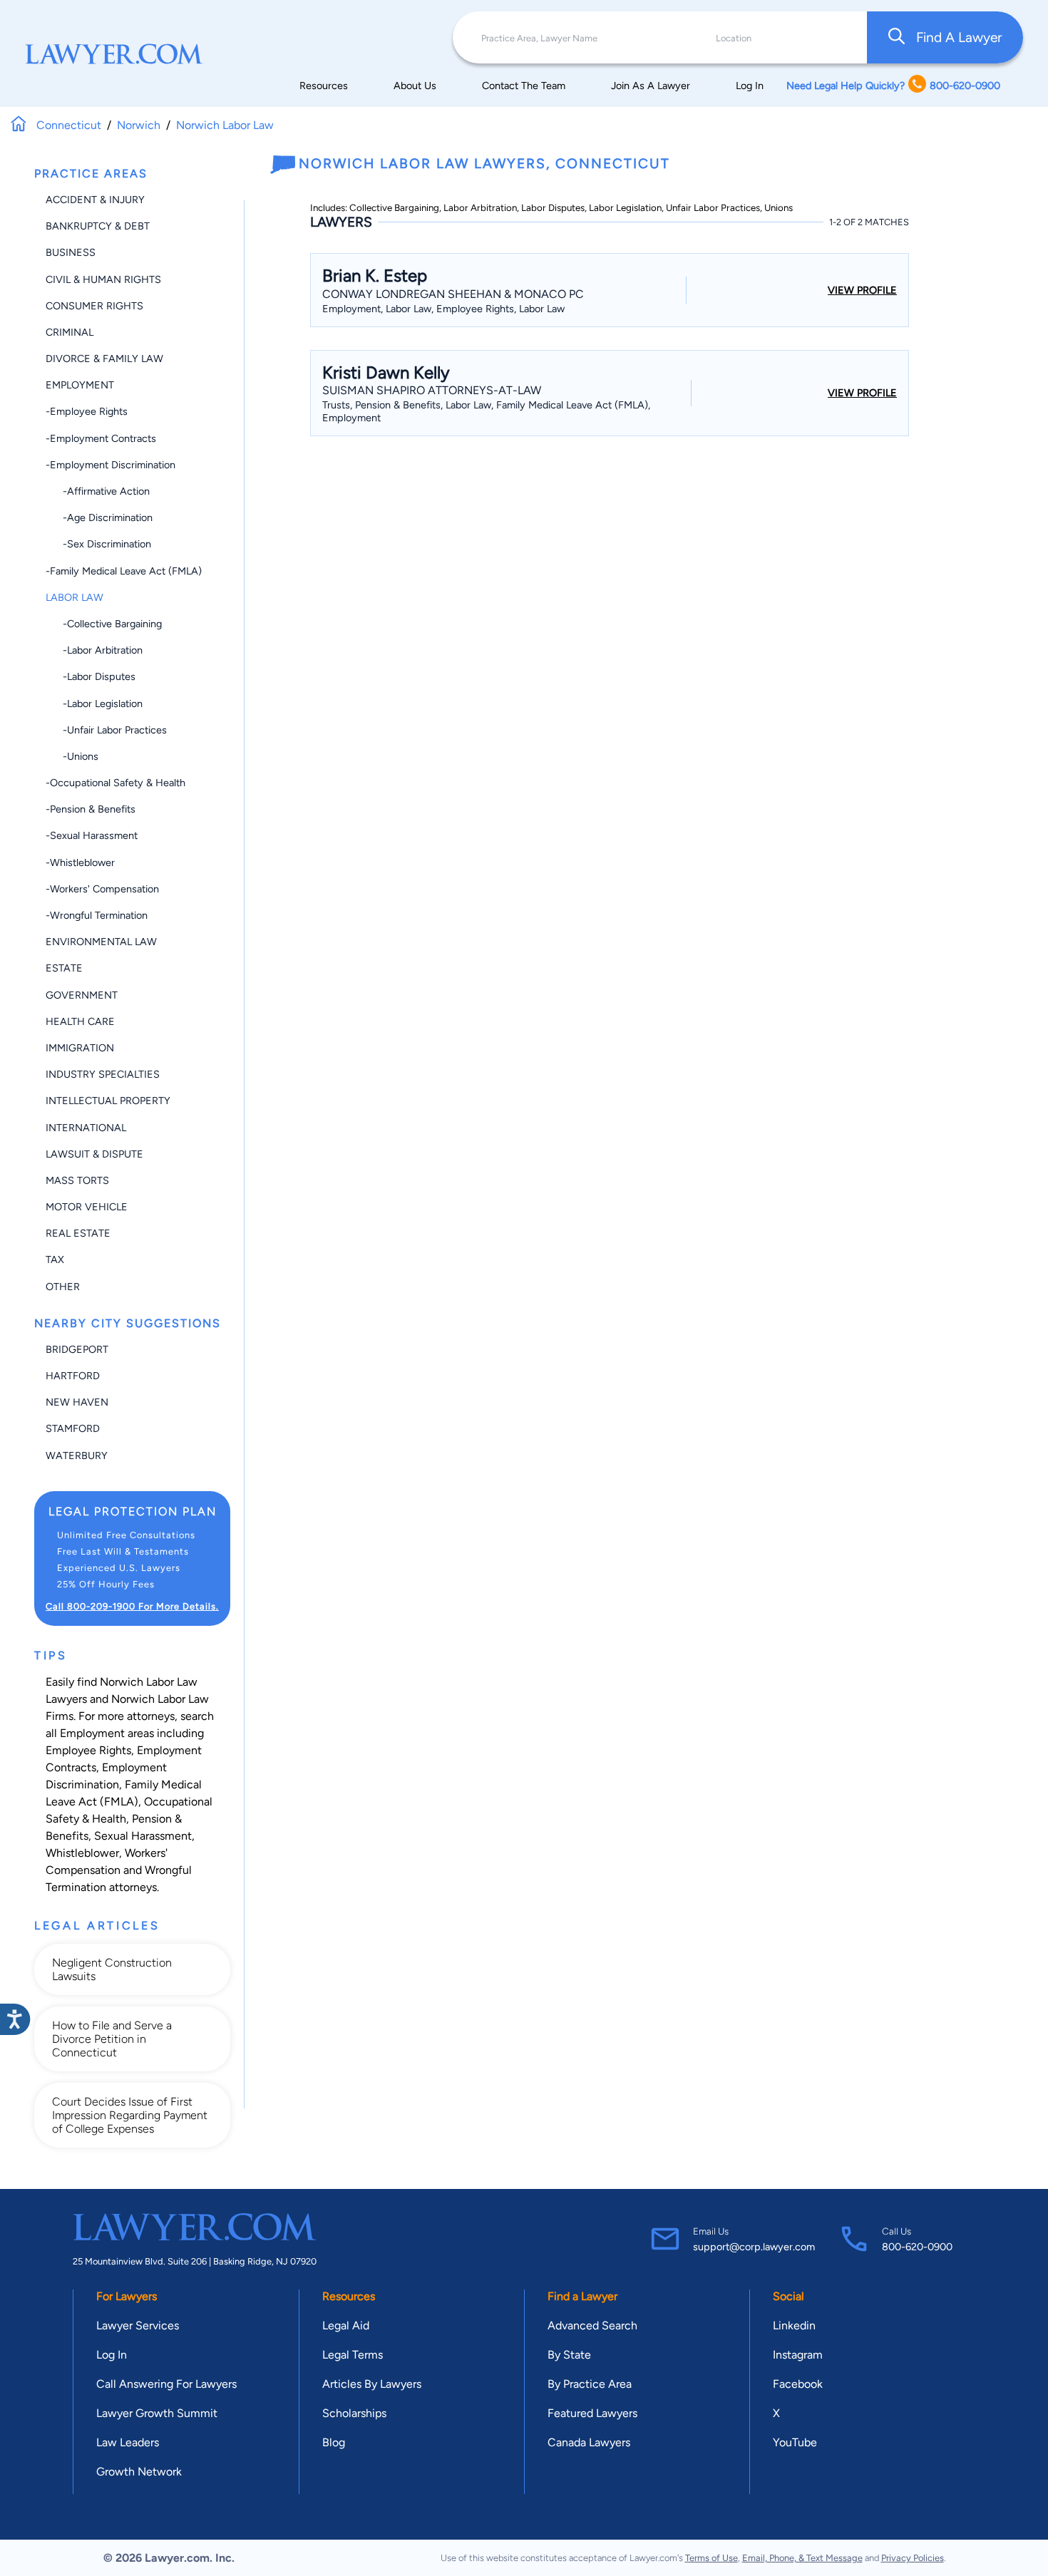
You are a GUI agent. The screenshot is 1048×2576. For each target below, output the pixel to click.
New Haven (77, 1402)
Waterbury (77, 1456)
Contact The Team (524, 86)
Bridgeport (77, 1349)
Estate (64, 968)
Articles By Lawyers (372, 2384)
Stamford (73, 1428)
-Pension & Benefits (91, 809)
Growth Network (139, 2472)
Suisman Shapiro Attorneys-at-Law (432, 390)
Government (82, 995)
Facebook (798, 2384)
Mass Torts (77, 1180)
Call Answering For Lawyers (166, 2384)
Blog (334, 2442)
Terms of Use (711, 2558)
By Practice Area (590, 2384)
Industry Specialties (103, 1074)
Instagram (798, 2355)
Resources (324, 86)
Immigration (80, 1048)
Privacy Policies (913, 2558)
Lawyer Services (138, 2325)
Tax (55, 1259)
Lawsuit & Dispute (94, 1154)
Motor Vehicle (87, 1207)
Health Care (80, 1021)
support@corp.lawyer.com (754, 2247)
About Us (415, 86)
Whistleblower (82, 1853)
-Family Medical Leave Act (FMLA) (124, 571)
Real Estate (78, 1233)
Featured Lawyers (592, 2413)
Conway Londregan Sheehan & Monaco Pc (453, 294)
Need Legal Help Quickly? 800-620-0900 (893, 86)
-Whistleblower (80, 862)
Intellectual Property (108, 1101)
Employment (80, 385)
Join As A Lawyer (651, 86)
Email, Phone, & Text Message (802, 2558)
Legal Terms (353, 2355)
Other (63, 1287)
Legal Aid (346, 2325)
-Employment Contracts (101, 438)
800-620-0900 (917, 2247)
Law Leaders (128, 2442)
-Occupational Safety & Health (115, 783)
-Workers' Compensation (102, 889)
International (86, 1128)
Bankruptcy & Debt (98, 226)
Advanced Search (592, 2325)
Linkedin (794, 2325)
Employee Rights (88, 1750)
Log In (750, 86)
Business (71, 252)
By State (569, 2355)
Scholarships (354, 2413)
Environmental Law (101, 942)
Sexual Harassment (143, 1836)
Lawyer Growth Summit (157, 2413)
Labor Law (75, 597)
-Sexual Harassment (92, 835)
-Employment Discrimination (111, 465)
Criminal (70, 332)
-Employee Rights (87, 411)
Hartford (73, 1376)
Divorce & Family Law (104, 359)
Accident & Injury (95, 200)
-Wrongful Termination (97, 915)
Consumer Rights (94, 306)
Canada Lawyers (589, 2442)
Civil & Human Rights (103, 279)
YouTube (795, 2442)
